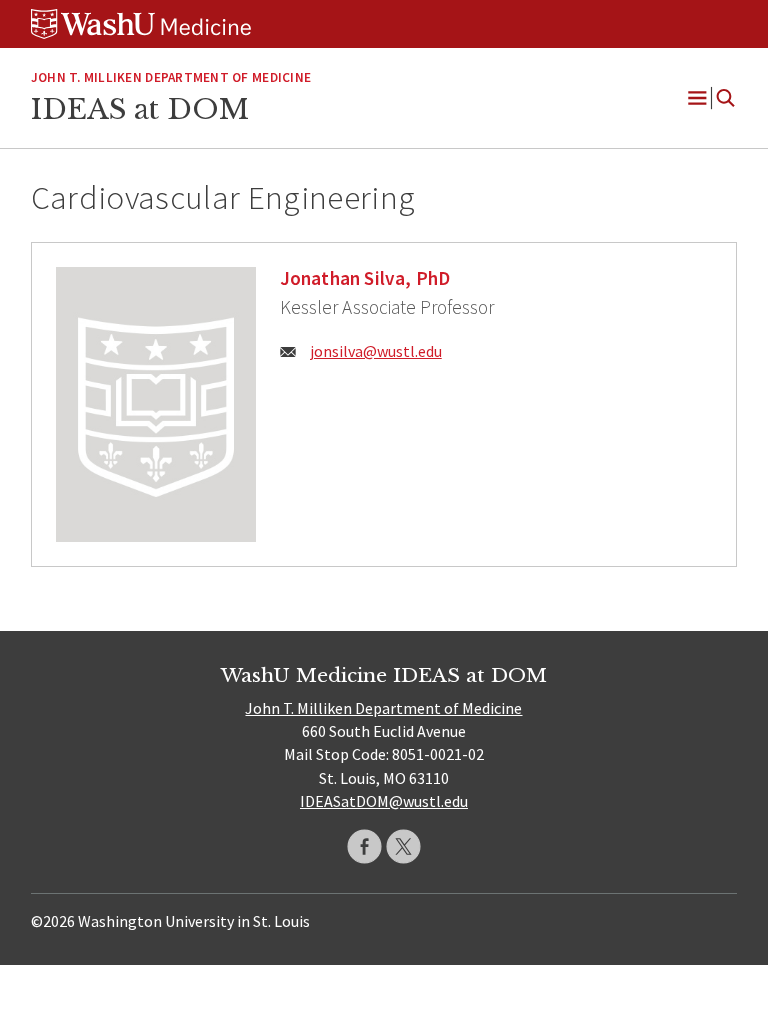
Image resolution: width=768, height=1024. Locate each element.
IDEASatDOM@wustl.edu (384, 801)
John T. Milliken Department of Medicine (171, 77)
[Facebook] (364, 846)
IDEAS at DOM (140, 109)
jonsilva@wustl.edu (376, 351)
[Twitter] (403, 846)
